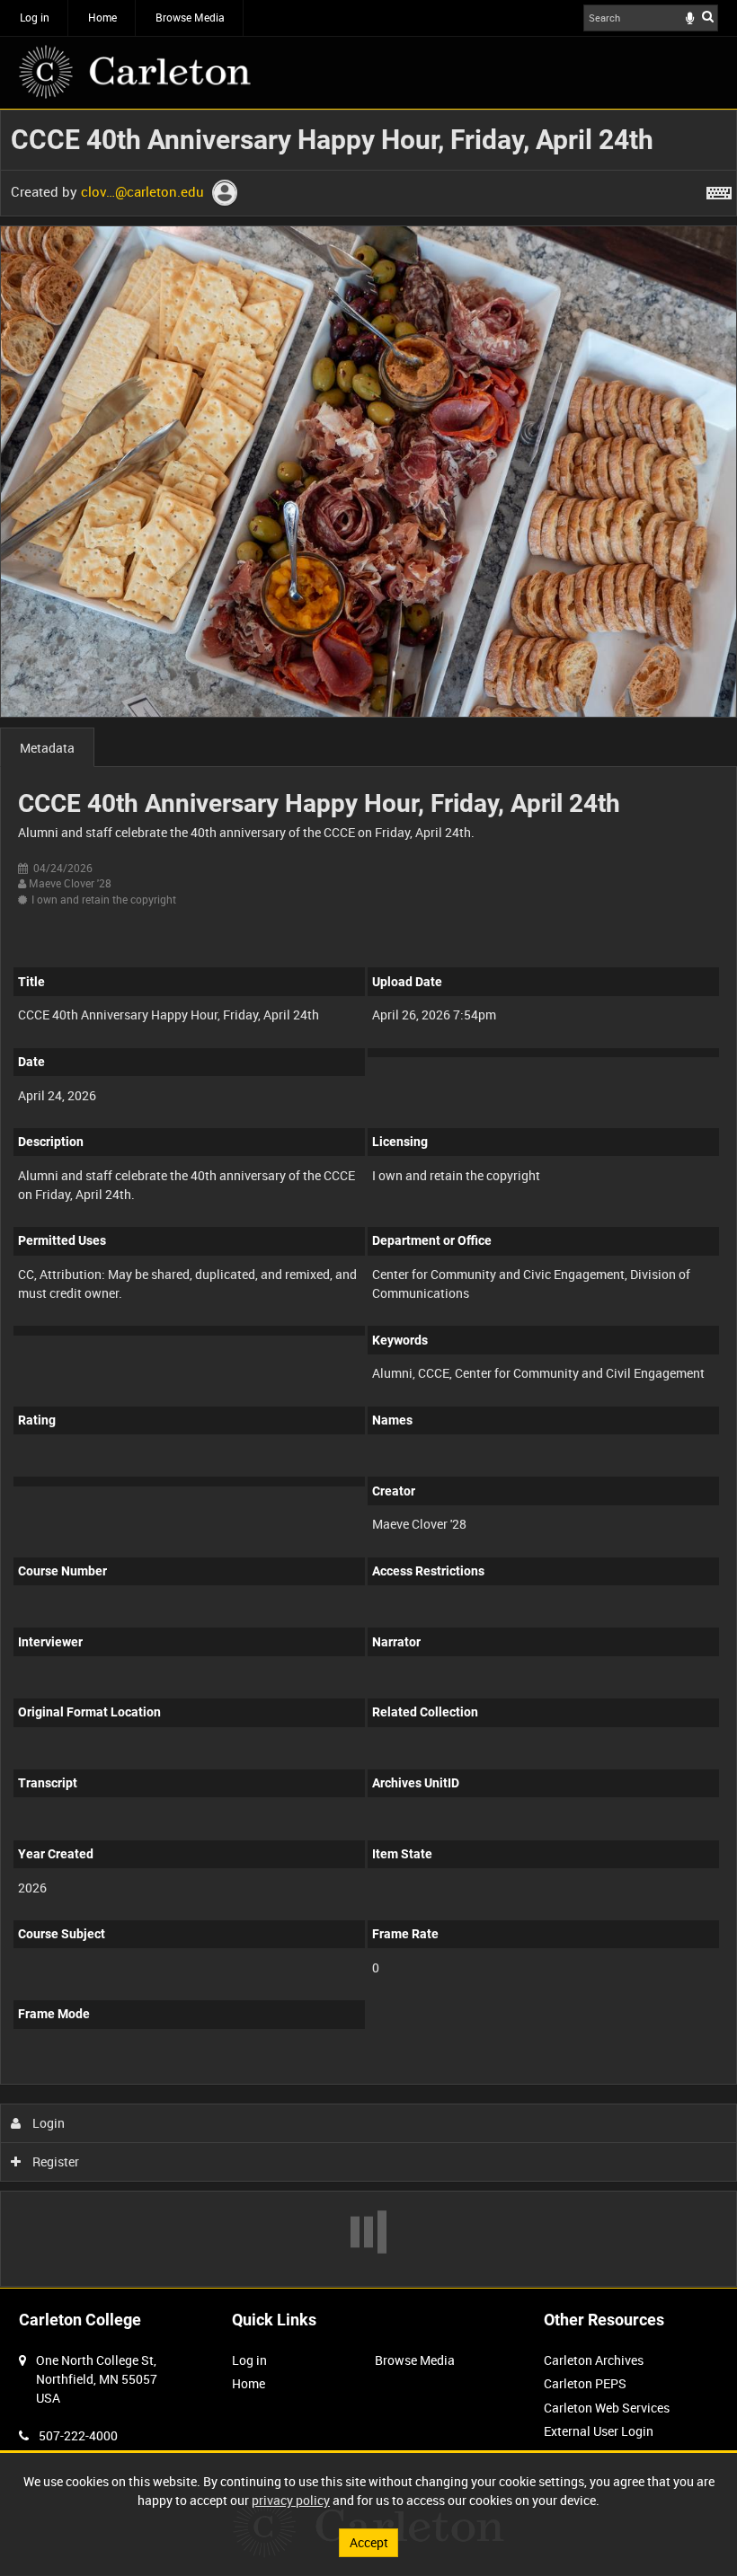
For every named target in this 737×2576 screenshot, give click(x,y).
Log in (35, 17)
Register (54, 2161)
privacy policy (291, 2500)
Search (708, 16)
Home (102, 17)
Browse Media (190, 17)
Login (47, 2123)
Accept (369, 2542)
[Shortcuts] (719, 190)
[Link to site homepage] (135, 72)
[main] (368, 1198)
